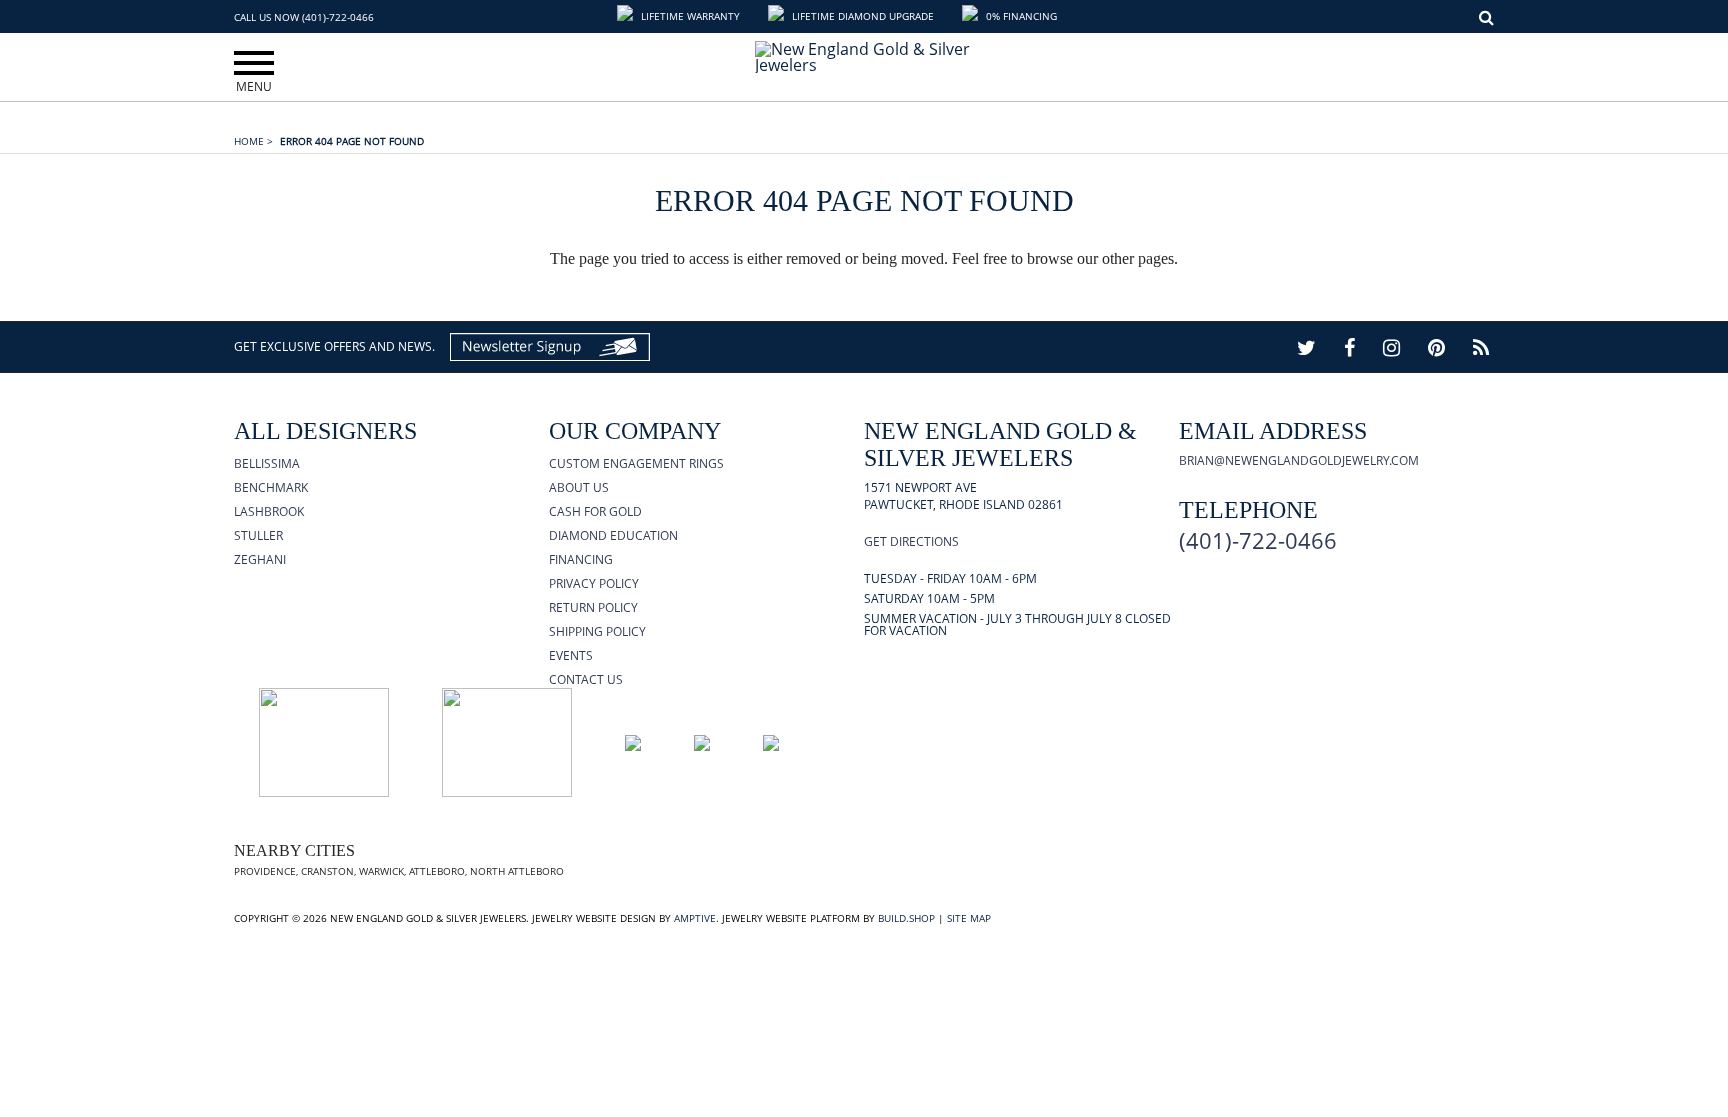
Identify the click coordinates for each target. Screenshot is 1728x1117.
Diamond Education (613, 535)
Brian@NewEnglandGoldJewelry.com (1299, 460)
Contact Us (586, 679)
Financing (581, 559)
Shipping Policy (597, 631)
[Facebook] (1349, 347)
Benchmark (271, 487)
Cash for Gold (595, 511)
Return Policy (593, 607)
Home (253, 141)
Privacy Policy (594, 583)
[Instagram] (1391, 347)
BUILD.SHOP (906, 918)
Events (571, 655)
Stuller (258, 535)
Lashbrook (269, 511)
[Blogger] (1481, 347)
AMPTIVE (695, 918)
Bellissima (267, 463)
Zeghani (260, 559)
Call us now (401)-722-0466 (304, 17)
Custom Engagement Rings (636, 463)
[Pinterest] (1436, 347)
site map (969, 918)
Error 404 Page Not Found (352, 141)
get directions (911, 541)
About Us (579, 487)
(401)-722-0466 (1258, 540)
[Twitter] (1306, 347)
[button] (680, 16)
